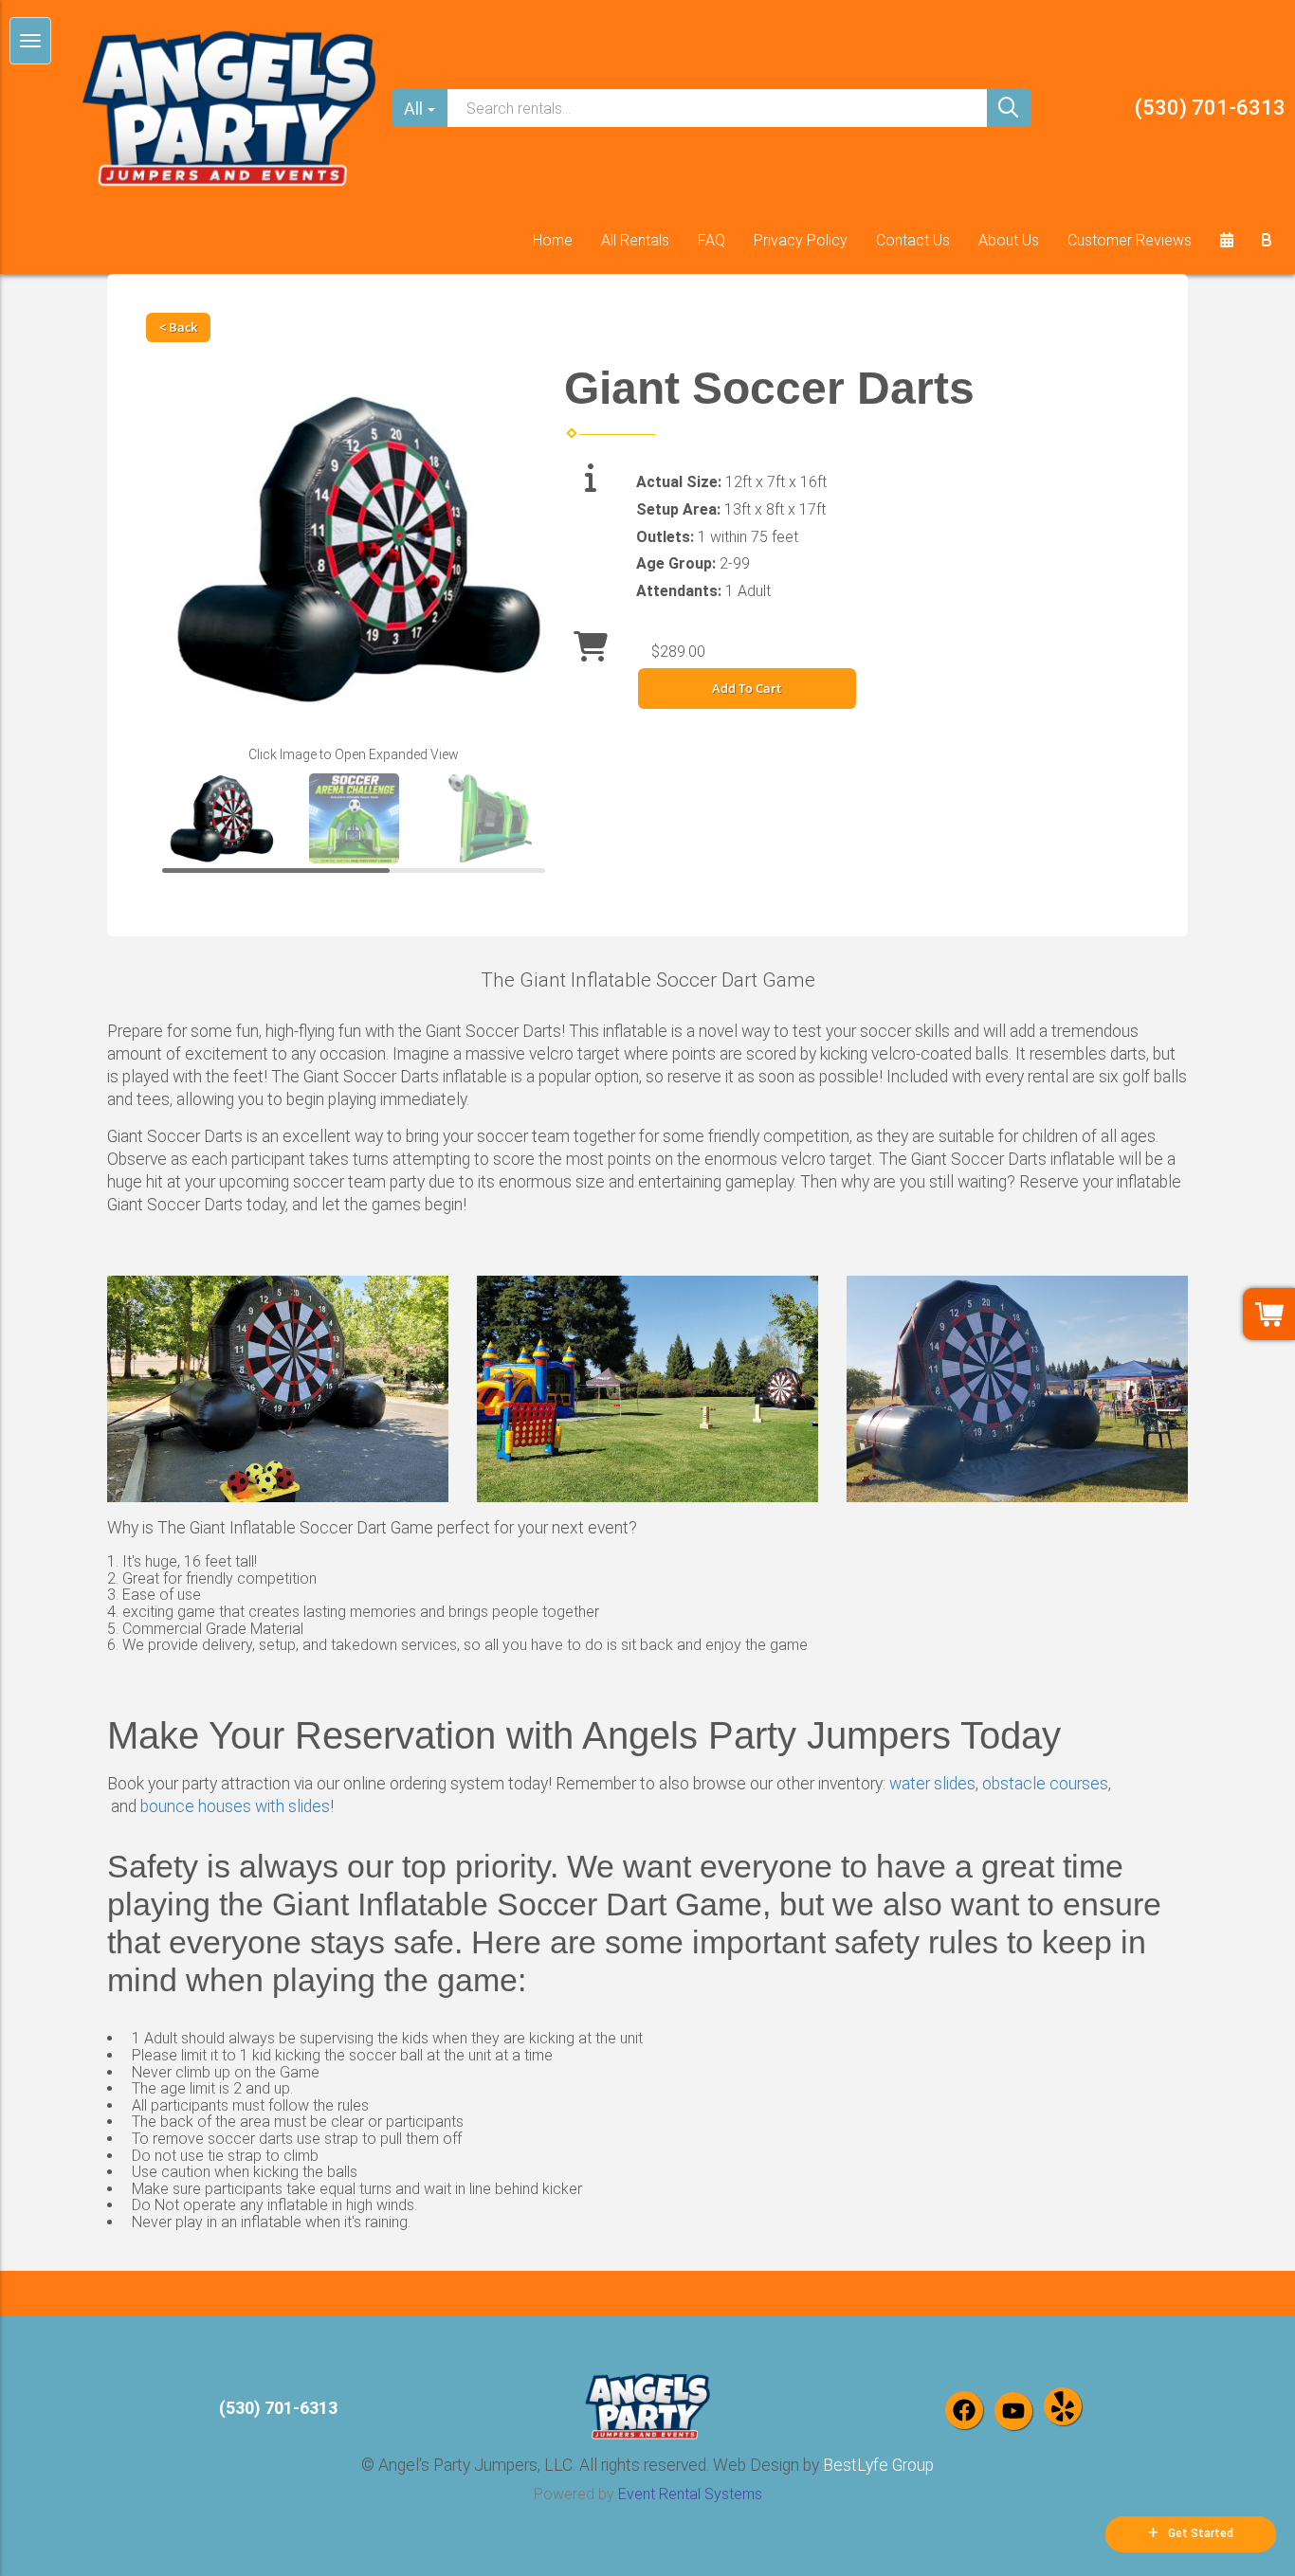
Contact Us (913, 240)
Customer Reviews (1130, 240)
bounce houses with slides (235, 1806)
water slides (932, 1784)
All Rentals (635, 240)
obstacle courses (1045, 1784)
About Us (1009, 240)
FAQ (711, 240)
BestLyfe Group (878, 2465)
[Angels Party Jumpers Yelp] (1063, 2406)
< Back (178, 327)
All (413, 109)
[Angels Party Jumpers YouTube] (1013, 2411)
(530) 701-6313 (1210, 108)
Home (553, 240)
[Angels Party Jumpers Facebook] (964, 2410)
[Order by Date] (1227, 241)
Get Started (1201, 2533)
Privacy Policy (801, 240)
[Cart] (1267, 241)
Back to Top (647, 2293)
